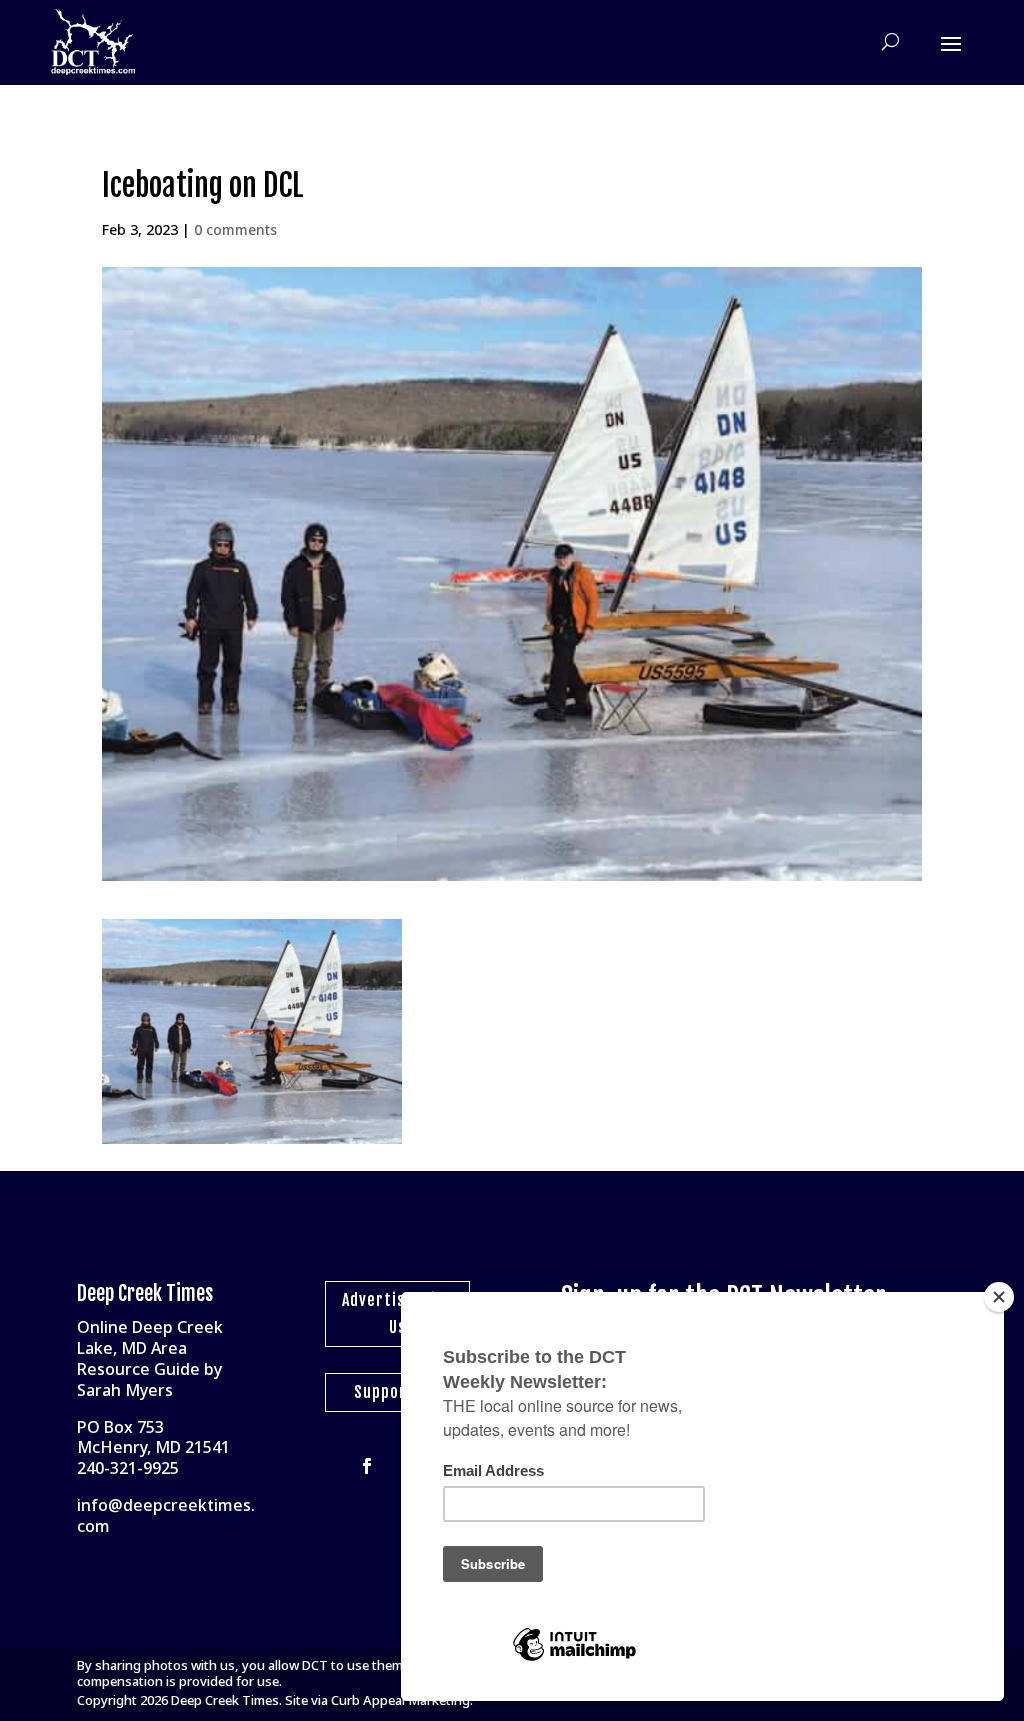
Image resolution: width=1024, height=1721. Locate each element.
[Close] (999, 1297)
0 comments (235, 229)
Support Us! (397, 1392)
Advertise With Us (397, 1313)
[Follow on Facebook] (367, 1466)
